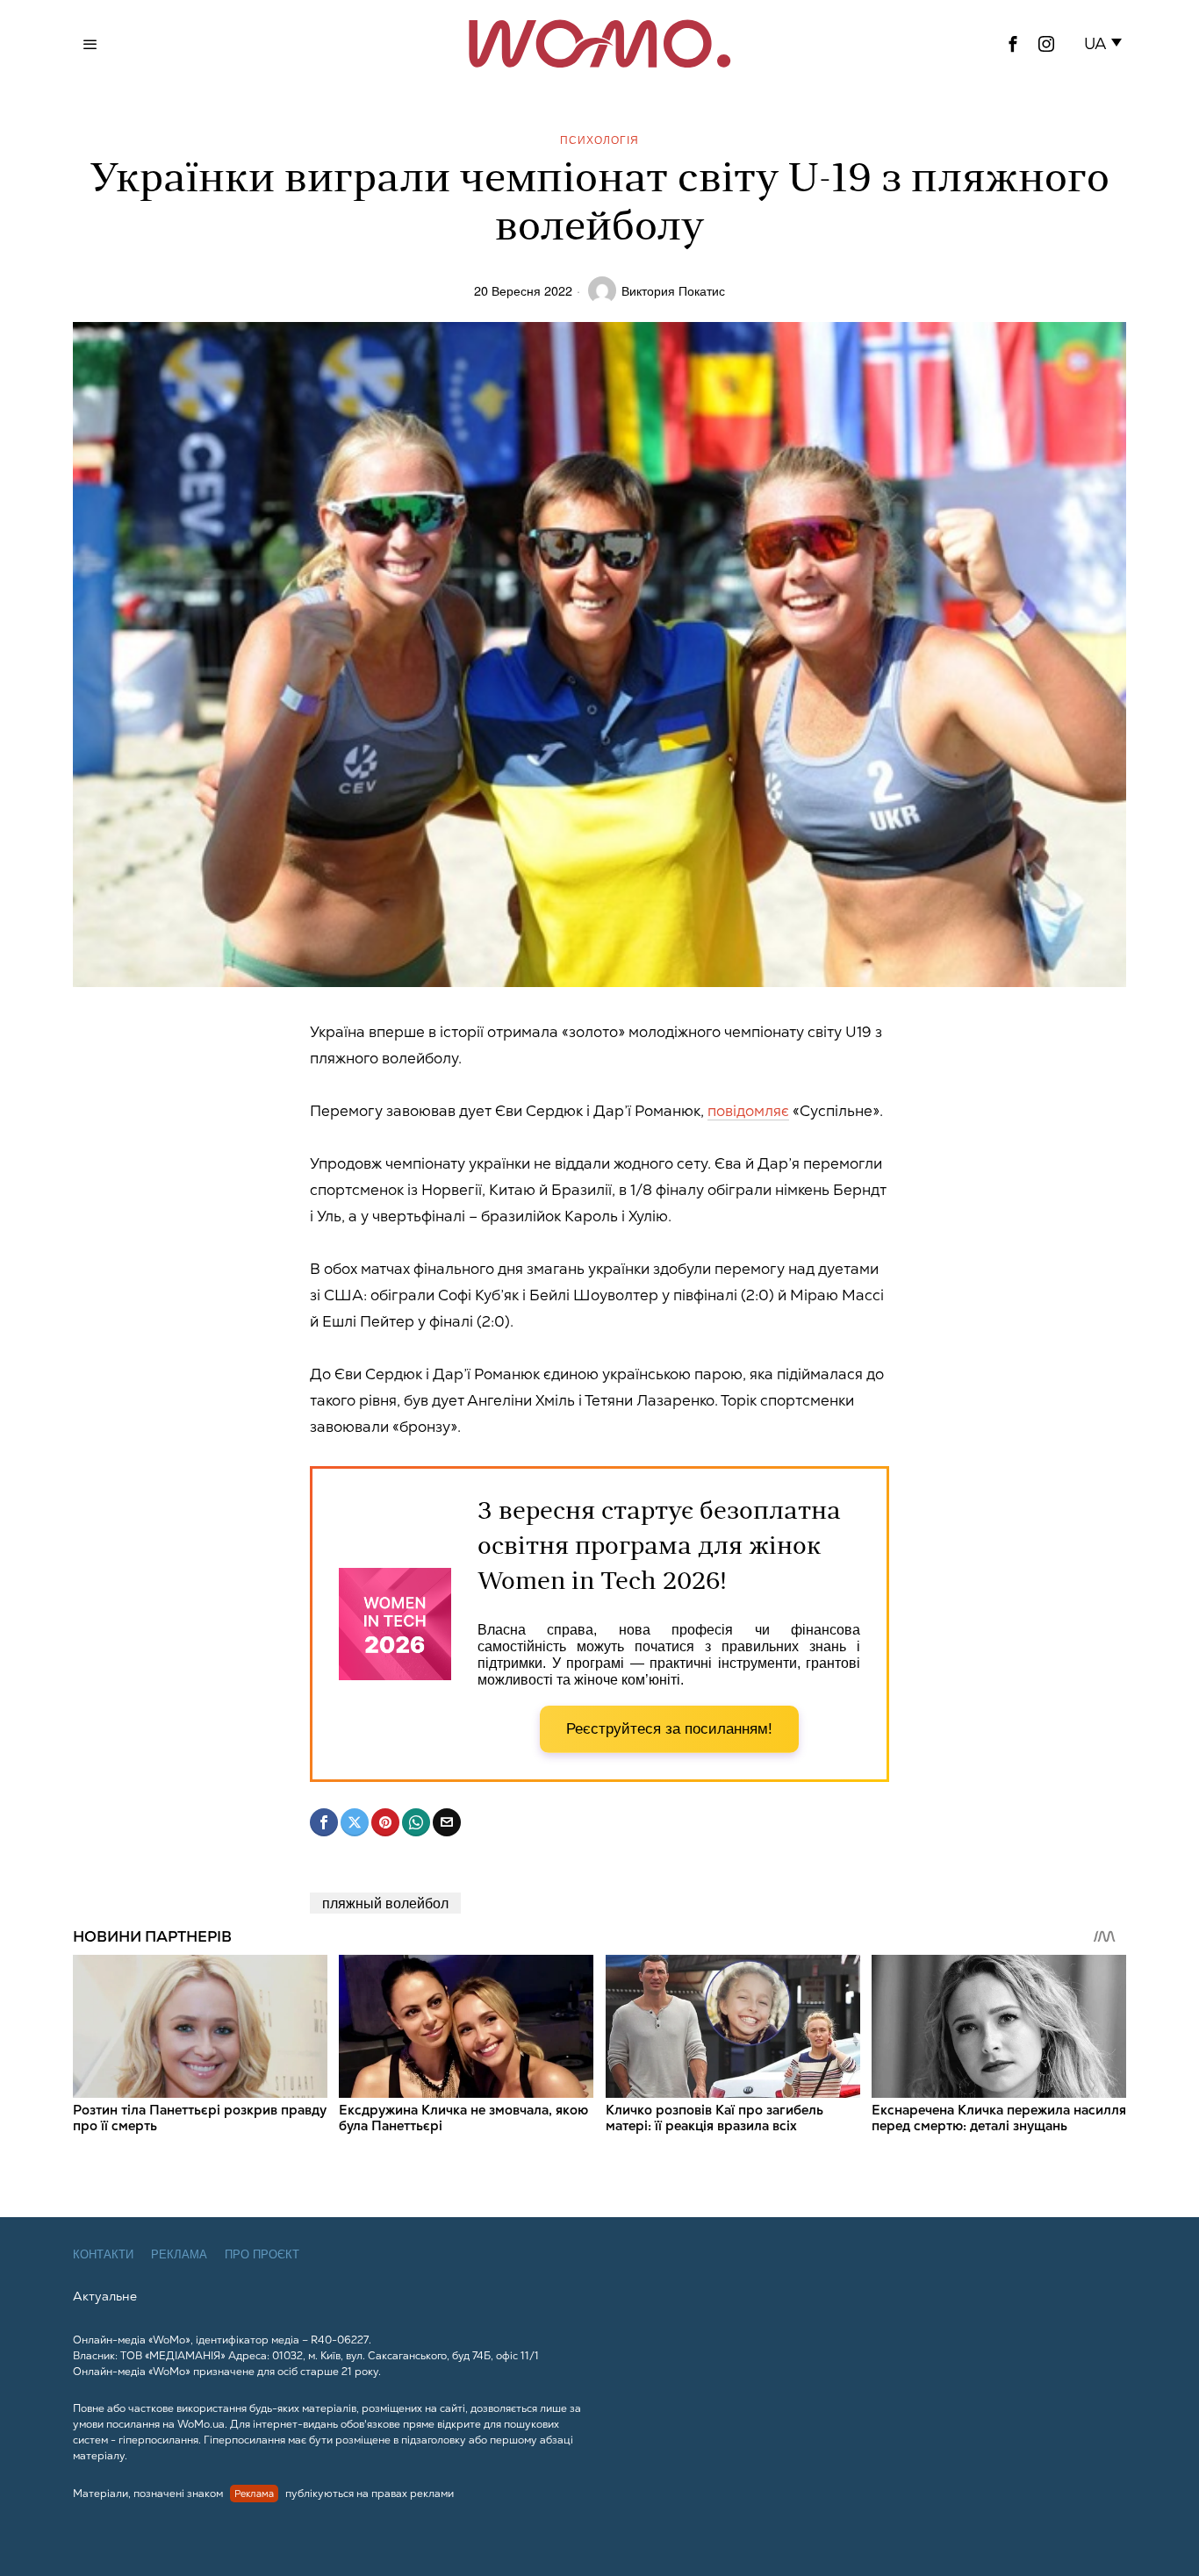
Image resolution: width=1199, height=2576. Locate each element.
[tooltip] (1013, 44)
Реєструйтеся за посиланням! (669, 1729)
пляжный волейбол (385, 1903)
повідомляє (748, 1111)
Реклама (179, 2254)
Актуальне (105, 2296)
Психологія (599, 139)
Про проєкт (262, 2254)
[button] (1106, 44)
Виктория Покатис (673, 290)
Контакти (103, 2254)
